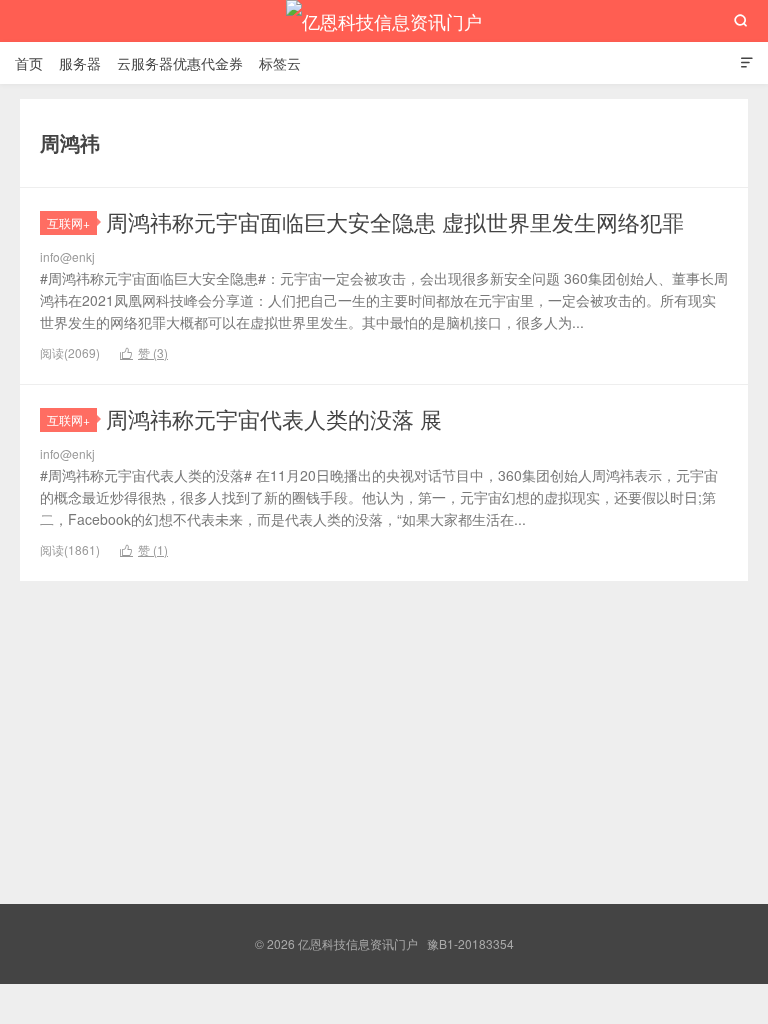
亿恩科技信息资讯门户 (384, 21)
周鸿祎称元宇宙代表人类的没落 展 (274, 418)
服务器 (80, 63)
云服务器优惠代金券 (180, 63)
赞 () (144, 352)
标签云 (280, 63)
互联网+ (68, 222)
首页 (29, 63)
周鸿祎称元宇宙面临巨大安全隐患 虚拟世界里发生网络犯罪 (395, 221)
